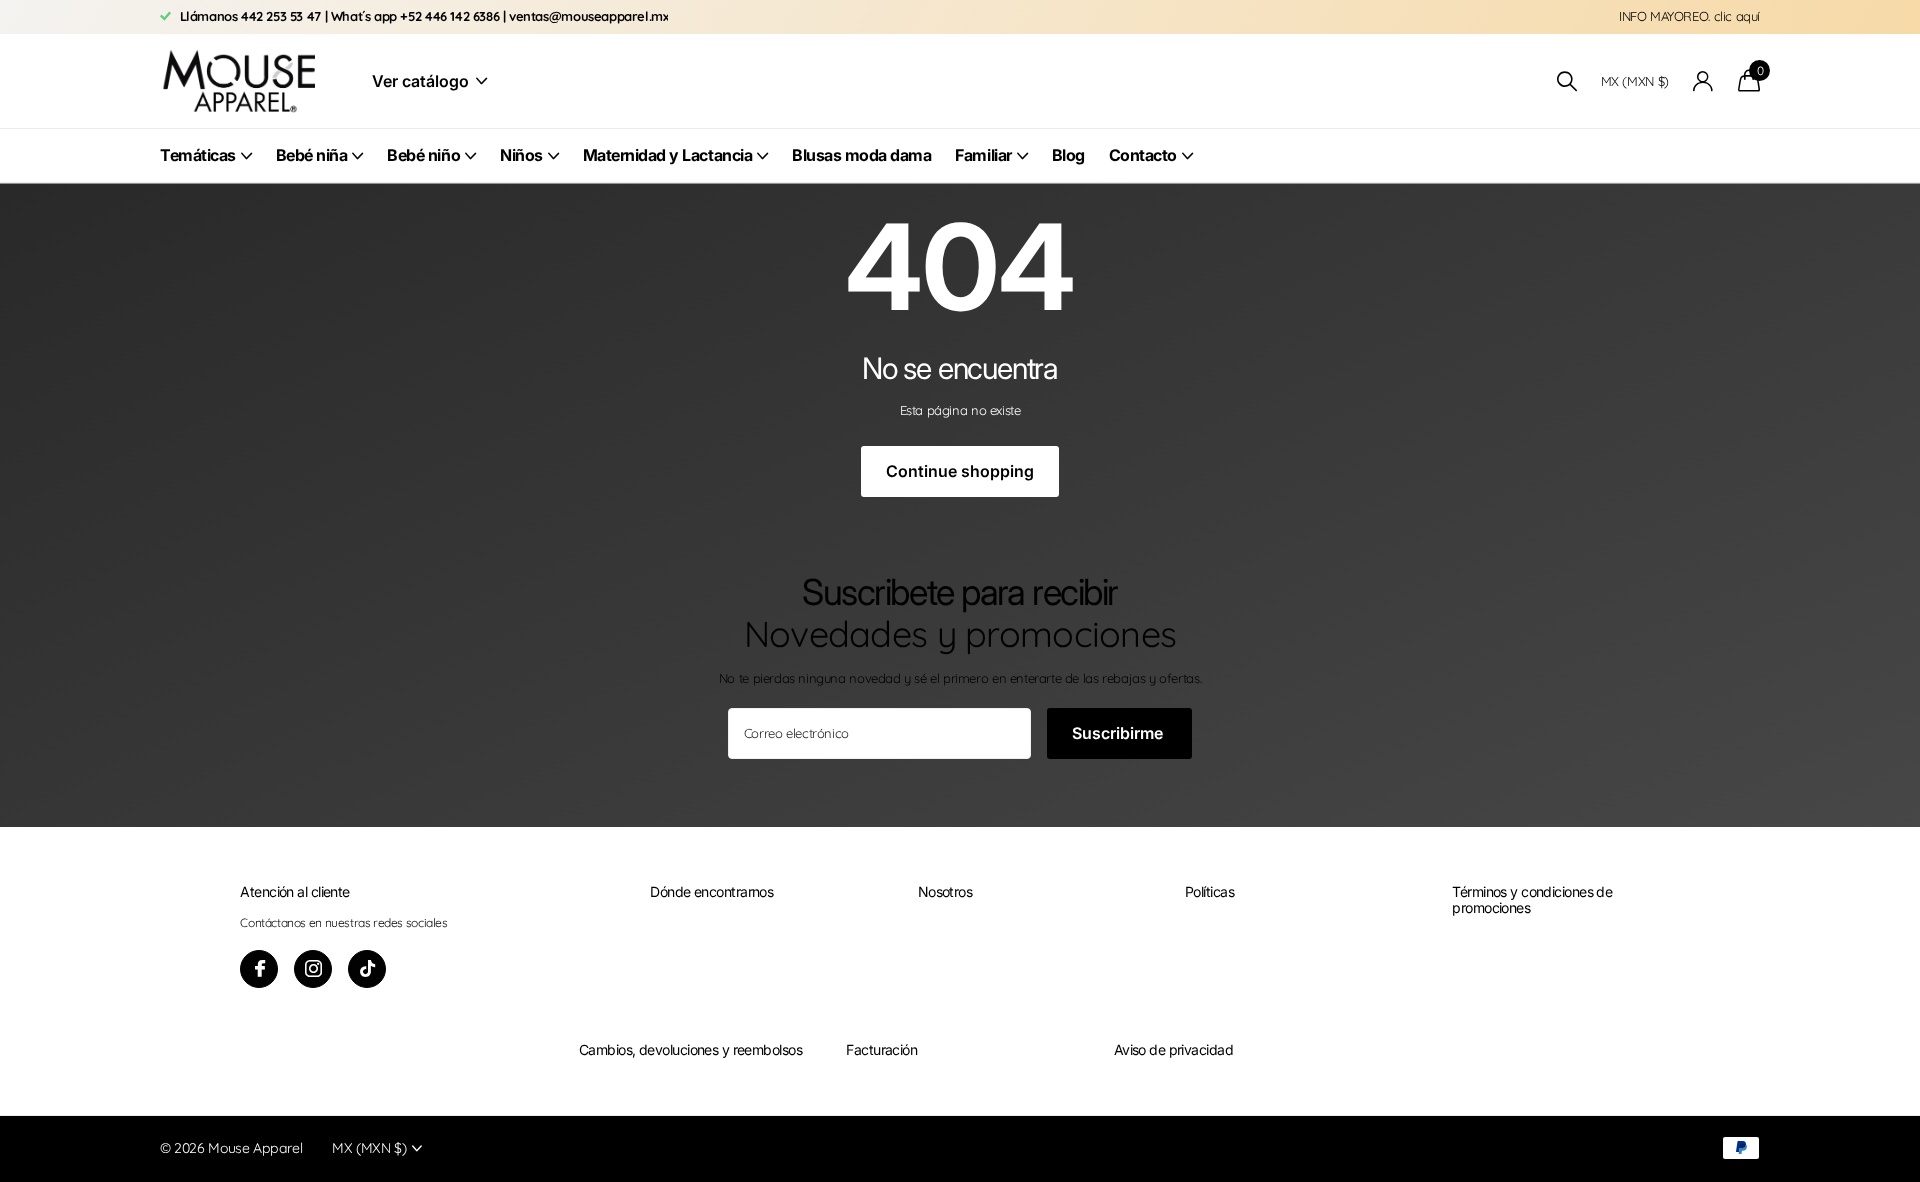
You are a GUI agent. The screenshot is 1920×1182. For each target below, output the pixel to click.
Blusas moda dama (861, 155)
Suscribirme (1119, 733)
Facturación (881, 1049)
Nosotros (945, 891)
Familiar (983, 155)
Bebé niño (423, 155)
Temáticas (198, 155)
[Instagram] (313, 969)
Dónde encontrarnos (711, 891)
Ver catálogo (422, 81)
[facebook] (259, 969)
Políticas (1209, 891)
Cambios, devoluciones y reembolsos (690, 1049)
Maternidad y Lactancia (667, 155)
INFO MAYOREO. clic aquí (1689, 16)
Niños (521, 155)
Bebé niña (312, 155)
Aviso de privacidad (1173, 1049)
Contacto (1143, 155)
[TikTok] (367, 969)
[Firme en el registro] (1703, 81)
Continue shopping (960, 471)
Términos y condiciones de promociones (1532, 899)
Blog (1068, 155)
